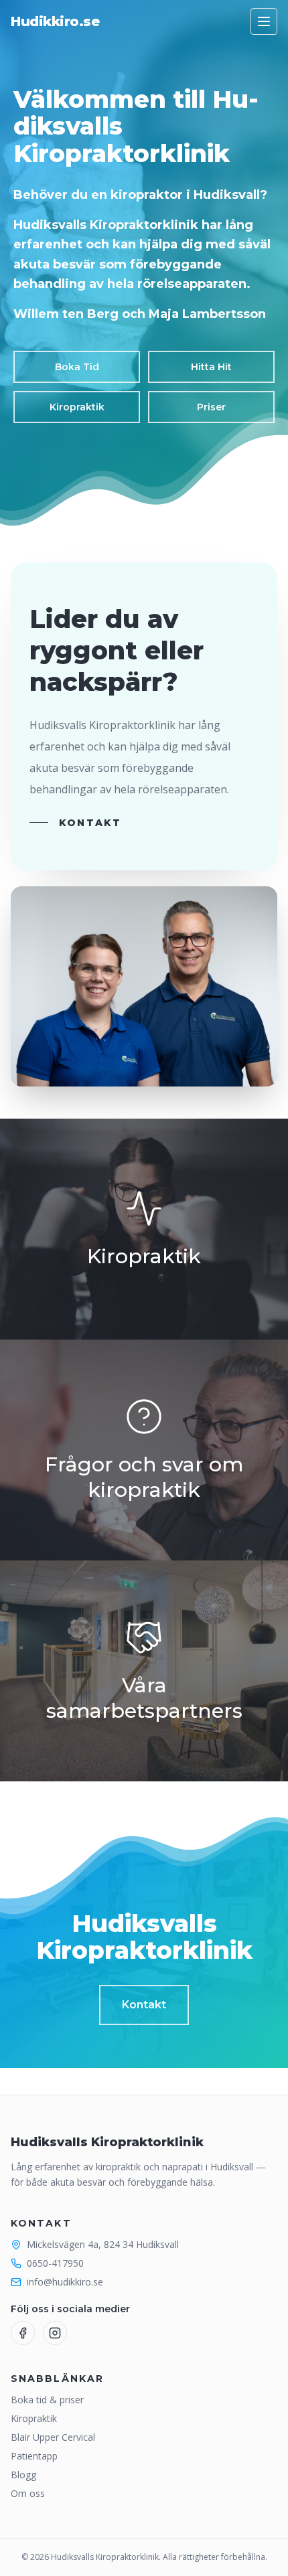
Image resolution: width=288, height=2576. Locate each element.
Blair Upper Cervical (53, 2437)
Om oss (28, 2493)
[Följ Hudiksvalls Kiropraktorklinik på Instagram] (55, 2333)
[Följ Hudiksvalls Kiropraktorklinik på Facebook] (23, 2333)
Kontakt (90, 823)
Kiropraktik (77, 407)
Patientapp (34, 2456)
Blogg (23, 2475)
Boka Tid (77, 367)
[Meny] (264, 21)
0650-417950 (55, 2263)
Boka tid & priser (47, 2400)
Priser (211, 407)
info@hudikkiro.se (65, 2282)
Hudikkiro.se (55, 21)
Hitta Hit (211, 367)
